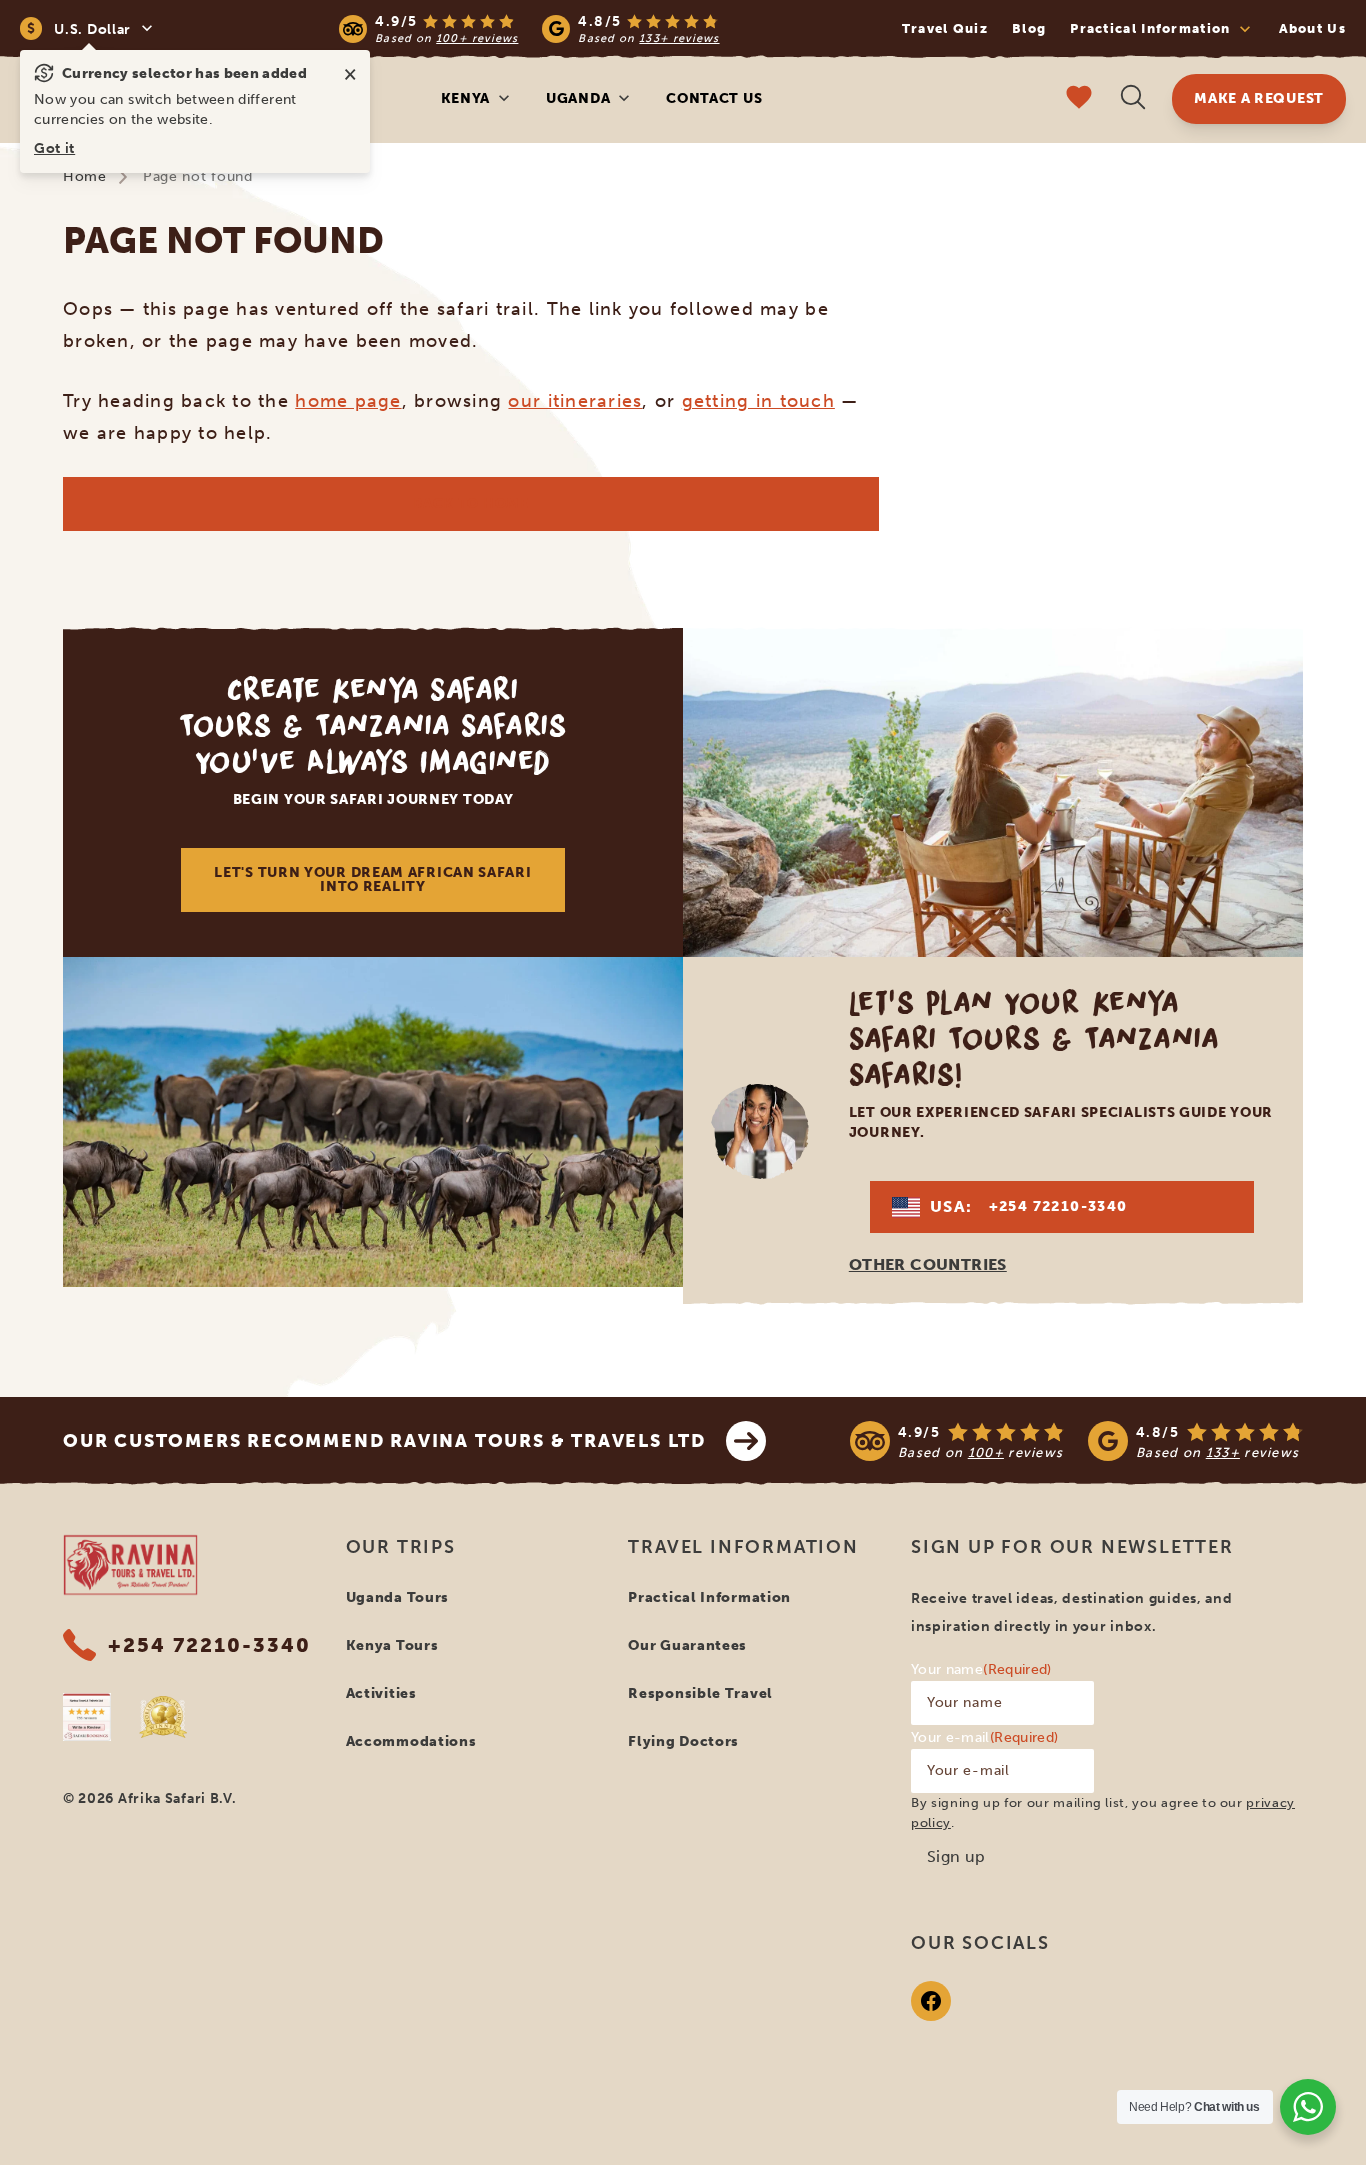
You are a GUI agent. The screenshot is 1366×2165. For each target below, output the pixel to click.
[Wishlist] (1079, 99)
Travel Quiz (945, 28)
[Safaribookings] (87, 1717)
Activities (381, 1693)
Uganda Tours (397, 1597)
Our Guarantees (687, 1645)
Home (85, 176)
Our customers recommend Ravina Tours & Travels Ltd (384, 1441)
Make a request (1259, 98)
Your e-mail (984, 1737)
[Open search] (1133, 99)
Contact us (714, 98)
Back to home (470, 503)
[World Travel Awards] (163, 1717)
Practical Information (709, 1597)
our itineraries (575, 401)
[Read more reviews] (529, 28)
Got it (54, 148)
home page (348, 401)
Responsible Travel (700, 1693)
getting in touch (758, 401)
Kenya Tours (392, 1645)
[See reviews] (1076, 1441)
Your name (981, 1669)
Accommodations (411, 1741)
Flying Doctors (683, 1741)
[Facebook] (931, 2001)
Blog (1029, 28)
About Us (1312, 28)
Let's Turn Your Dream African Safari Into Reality (372, 879)
